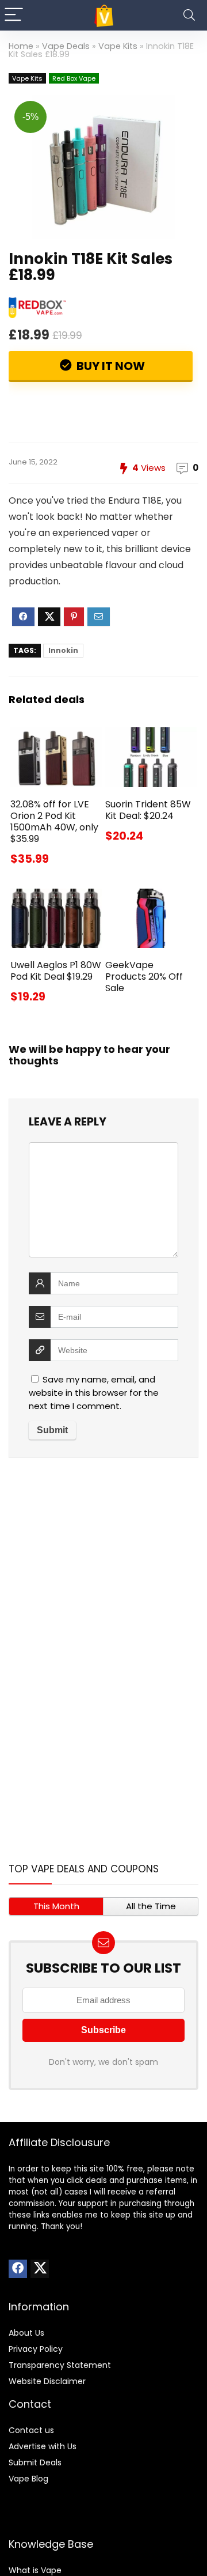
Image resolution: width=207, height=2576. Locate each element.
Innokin (63, 650)
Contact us (31, 2430)
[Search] (189, 15)
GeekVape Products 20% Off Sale (144, 977)
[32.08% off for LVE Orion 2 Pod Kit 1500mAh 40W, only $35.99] (56, 735)
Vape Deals (66, 46)
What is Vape (35, 2570)
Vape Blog (28, 2479)
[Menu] (14, 15)
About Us (26, 2333)
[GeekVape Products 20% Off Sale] (151, 896)
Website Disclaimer (47, 2381)
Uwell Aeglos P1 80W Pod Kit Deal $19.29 (56, 971)
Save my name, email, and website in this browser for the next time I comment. (94, 1393)
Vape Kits (118, 46)
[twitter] (40, 2269)
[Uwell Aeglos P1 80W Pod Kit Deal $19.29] (56, 896)
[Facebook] (18, 2269)
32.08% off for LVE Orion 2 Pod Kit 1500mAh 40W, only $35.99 (54, 821)
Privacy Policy (36, 2349)
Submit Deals (35, 2462)
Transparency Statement (60, 2365)
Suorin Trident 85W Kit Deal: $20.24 (148, 810)
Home (21, 46)
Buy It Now (110, 366)
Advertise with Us (43, 2446)
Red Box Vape (74, 78)
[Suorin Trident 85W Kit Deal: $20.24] (151, 735)
